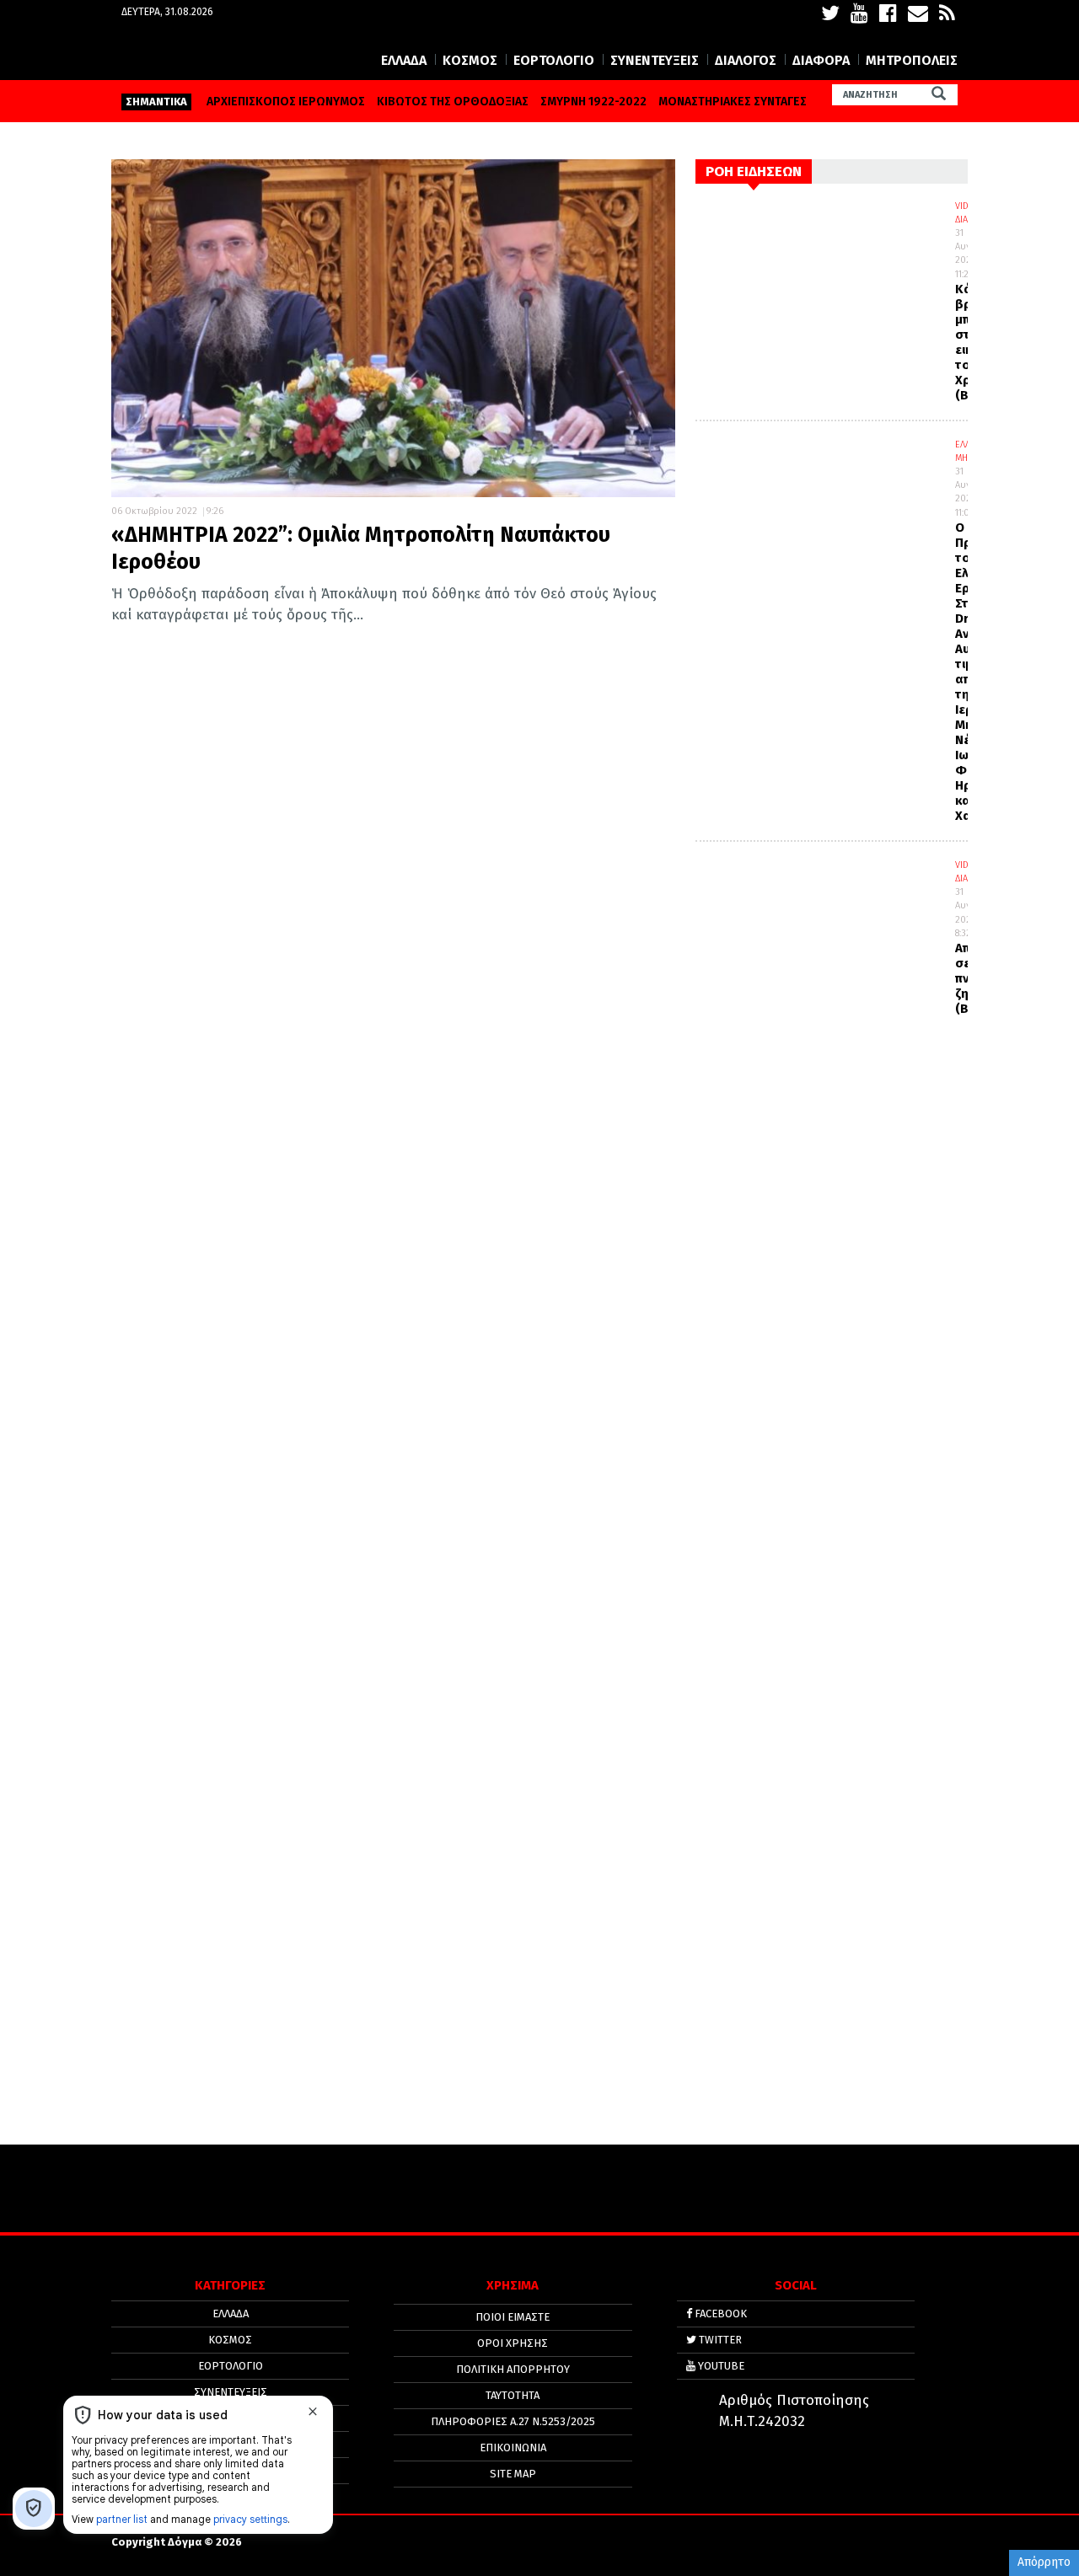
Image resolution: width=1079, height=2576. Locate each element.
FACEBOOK (719, 2314)
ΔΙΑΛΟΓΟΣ (746, 60)
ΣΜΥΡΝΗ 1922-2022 (593, 102)
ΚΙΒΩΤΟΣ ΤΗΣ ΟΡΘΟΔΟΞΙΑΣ (453, 102)
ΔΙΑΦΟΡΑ (821, 60)
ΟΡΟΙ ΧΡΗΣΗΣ (513, 2343)
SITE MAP (513, 2474)
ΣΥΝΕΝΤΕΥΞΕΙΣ (655, 60)
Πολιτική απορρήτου (513, 2369)
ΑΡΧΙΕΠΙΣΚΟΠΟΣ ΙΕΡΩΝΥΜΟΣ (286, 102)
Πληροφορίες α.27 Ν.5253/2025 (513, 2421)
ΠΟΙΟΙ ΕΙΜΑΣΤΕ (513, 2317)
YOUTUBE (720, 2366)
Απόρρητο (1044, 2562)
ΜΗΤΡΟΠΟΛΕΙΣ (912, 60)
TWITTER (719, 2340)
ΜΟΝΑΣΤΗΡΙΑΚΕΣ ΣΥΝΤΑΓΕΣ (733, 102)
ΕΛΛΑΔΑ (404, 60)
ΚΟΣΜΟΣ (470, 60)
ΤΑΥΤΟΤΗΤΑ (513, 2395)
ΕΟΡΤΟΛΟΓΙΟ (554, 60)
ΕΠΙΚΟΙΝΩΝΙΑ (513, 2447)
